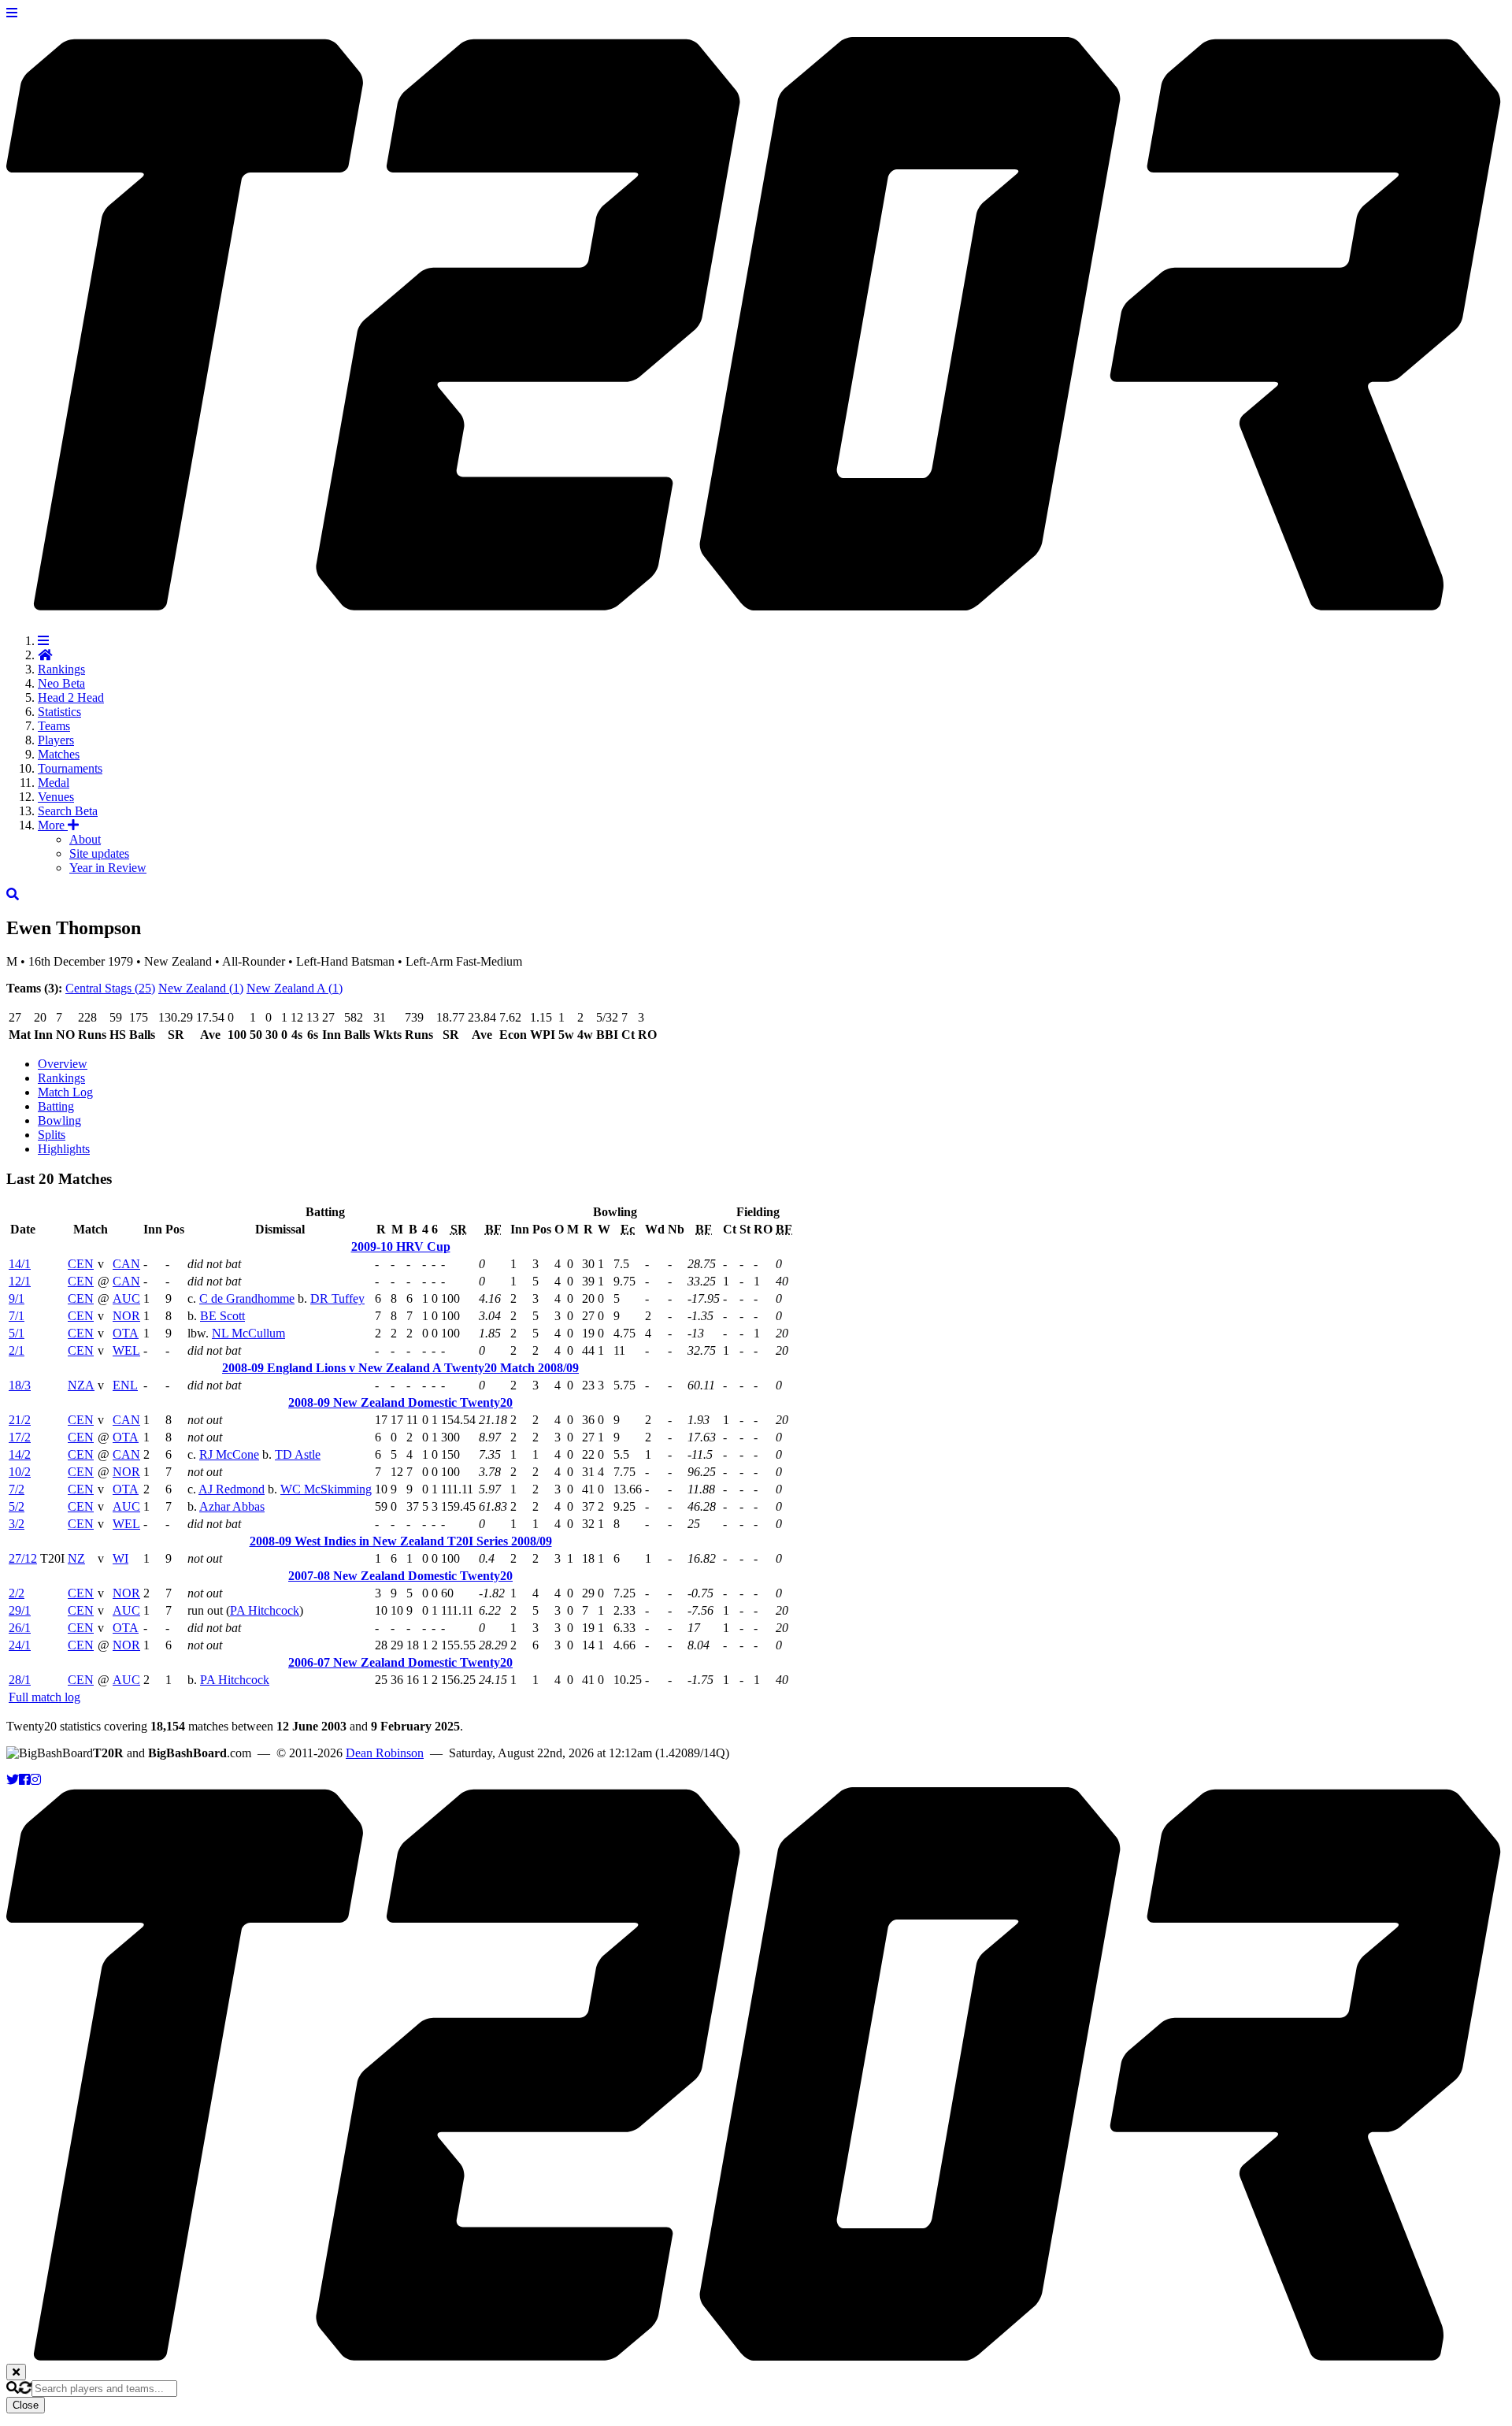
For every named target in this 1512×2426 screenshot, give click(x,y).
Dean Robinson (385, 1753)
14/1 (20, 1264)
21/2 (20, 1420)
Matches (59, 754)
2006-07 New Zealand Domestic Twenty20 (400, 1662)
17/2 (20, 1437)
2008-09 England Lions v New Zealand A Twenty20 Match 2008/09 (400, 1368)
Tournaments (70, 768)
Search (68, 811)
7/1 (17, 1316)
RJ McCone (229, 1454)
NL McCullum (248, 1333)
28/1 (20, 1680)
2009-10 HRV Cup (401, 1246)
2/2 (17, 1593)
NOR (126, 1316)
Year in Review (108, 868)
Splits (52, 1135)
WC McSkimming (326, 1489)
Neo (61, 683)
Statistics (59, 712)
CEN (81, 1264)
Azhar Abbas (232, 1506)
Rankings (61, 669)
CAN (126, 1264)
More (53, 825)
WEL (126, 1350)
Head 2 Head (71, 697)
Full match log (44, 1697)
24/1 (20, 1645)
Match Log (65, 1092)
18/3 (20, 1385)
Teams (54, 726)
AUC (126, 1298)
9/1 (17, 1298)
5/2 (17, 1506)
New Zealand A (295, 988)
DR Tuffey (337, 1298)
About (85, 839)
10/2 (20, 1472)
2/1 (17, 1350)
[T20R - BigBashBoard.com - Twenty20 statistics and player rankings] (756, 602)
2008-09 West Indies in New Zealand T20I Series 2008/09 (401, 1541)
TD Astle (298, 1454)
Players (56, 740)
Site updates (99, 853)
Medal (54, 783)
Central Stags (110, 988)
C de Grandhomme (247, 1298)
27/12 (23, 1558)
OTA (126, 1333)
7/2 (17, 1489)
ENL (125, 1385)
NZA (81, 1385)
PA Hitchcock (265, 1610)
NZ (76, 1558)
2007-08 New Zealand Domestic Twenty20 (400, 1576)
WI (120, 1558)
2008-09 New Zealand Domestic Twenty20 (400, 1402)
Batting (56, 1106)
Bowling (59, 1120)
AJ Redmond (232, 1489)
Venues (56, 797)
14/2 (20, 1454)
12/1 (20, 1281)
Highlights (64, 1149)
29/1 (20, 1610)
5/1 (17, 1333)
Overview (63, 1064)
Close (26, 2405)
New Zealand (201, 988)
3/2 (17, 1524)
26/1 (20, 1628)
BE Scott (222, 1316)
